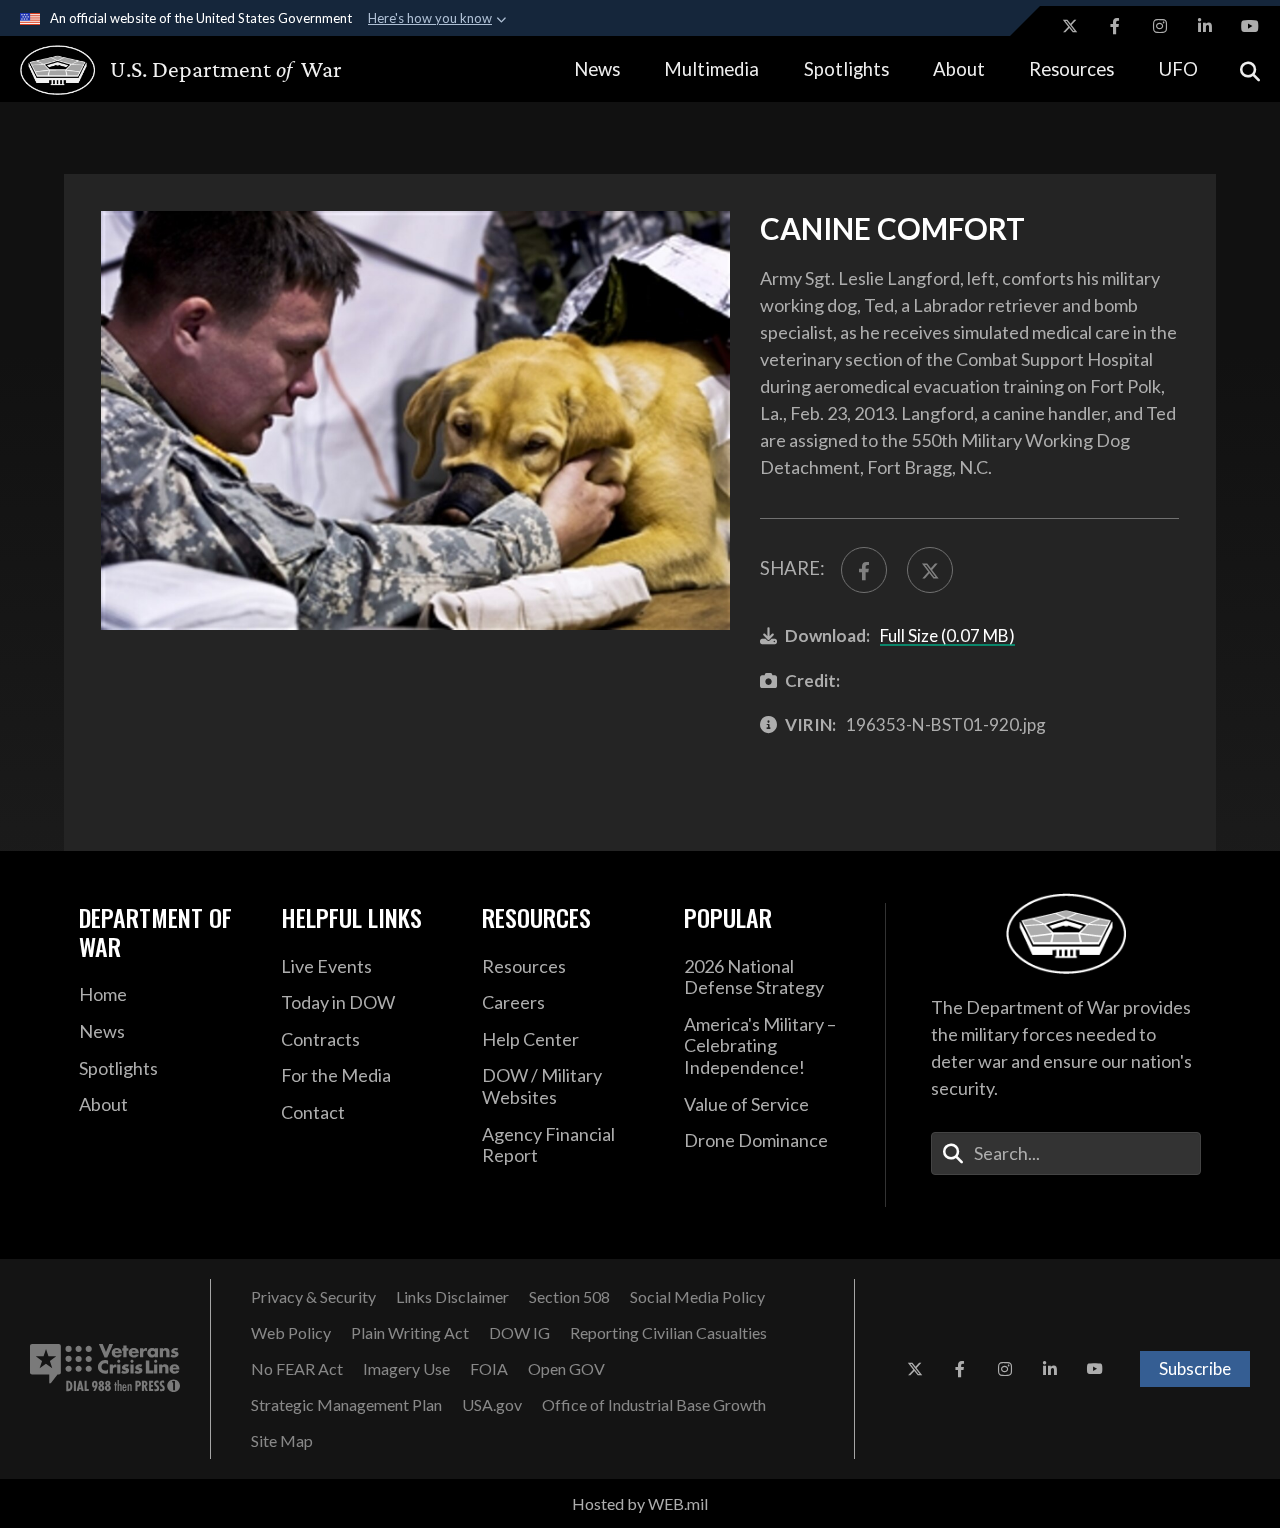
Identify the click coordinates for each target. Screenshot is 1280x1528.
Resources (1071, 69)
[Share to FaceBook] (864, 570)
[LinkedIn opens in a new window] (1205, 26)
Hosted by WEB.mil (640, 1503)
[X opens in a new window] (1070, 26)
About (959, 69)
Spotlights (846, 69)
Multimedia (711, 69)
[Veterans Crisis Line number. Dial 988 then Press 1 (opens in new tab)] (105, 1369)
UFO (1178, 69)
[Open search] (1250, 69)
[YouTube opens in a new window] (1250, 26)
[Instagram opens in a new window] (1160, 26)
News (597, 69)
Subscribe (1195, 1368)
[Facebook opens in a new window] (1115, 26)
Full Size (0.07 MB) (947, 635)
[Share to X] (930, 570)
